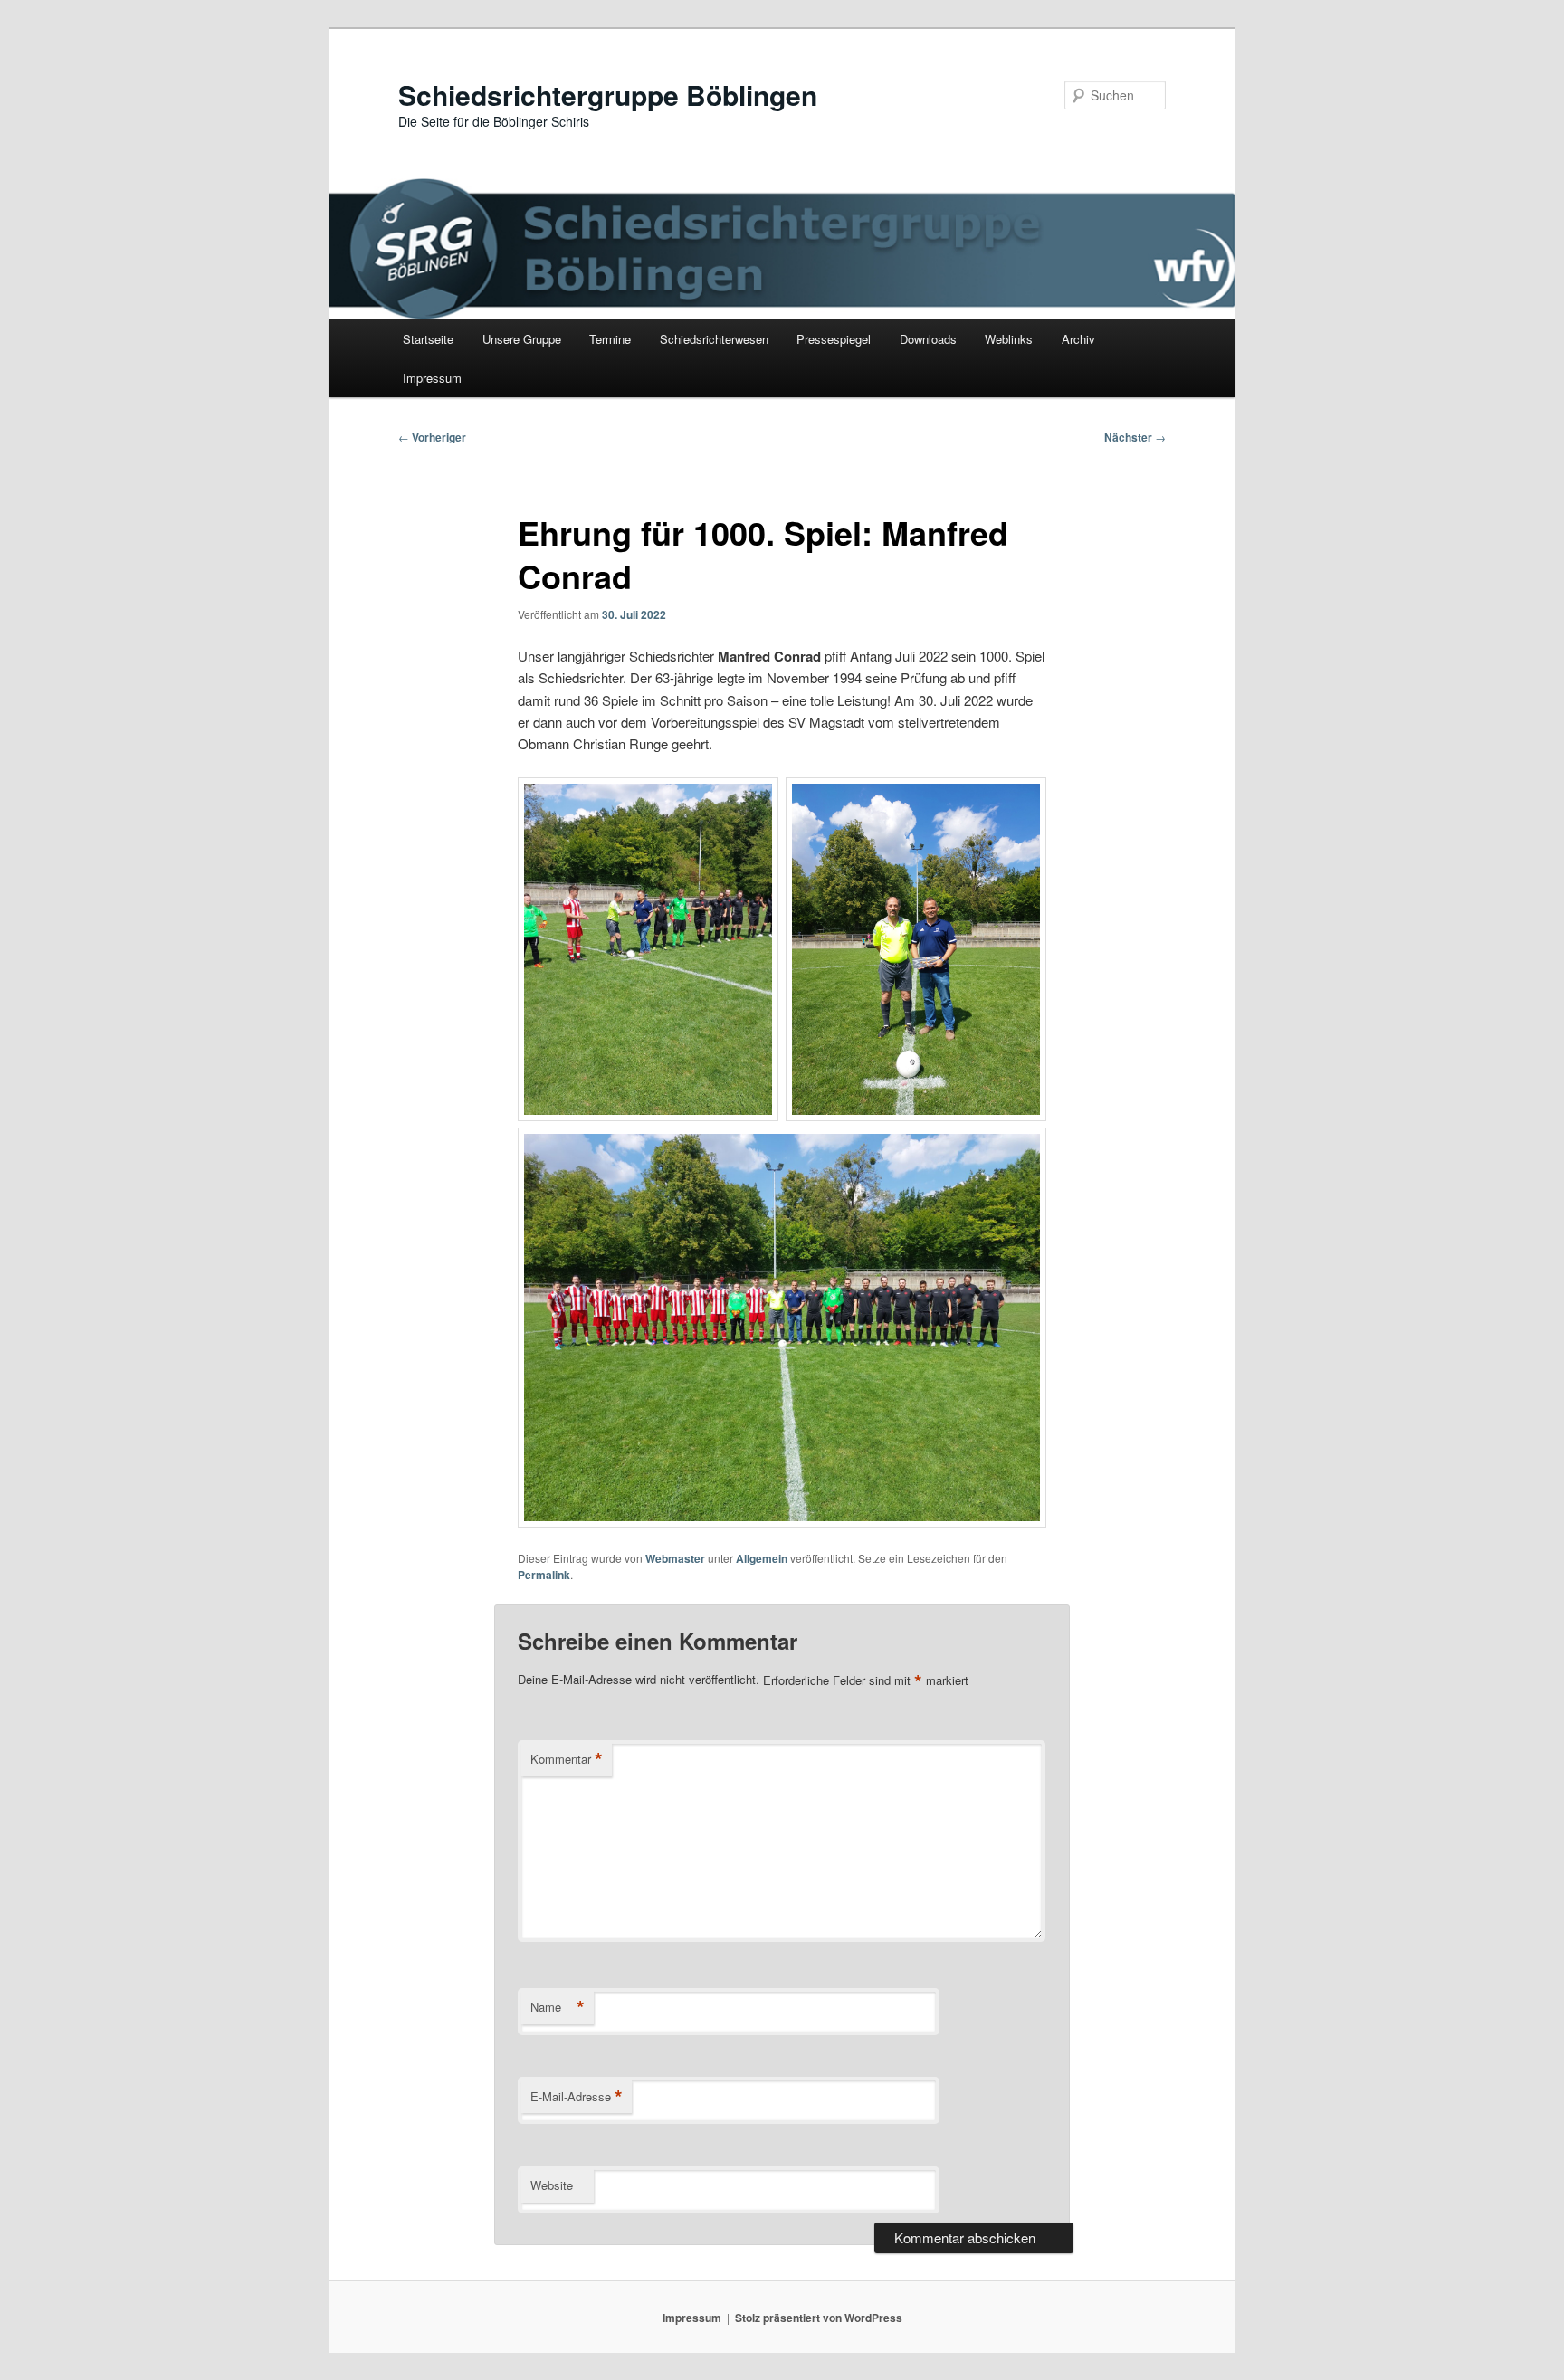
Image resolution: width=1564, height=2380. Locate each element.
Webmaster (675, 1558)
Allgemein (762, 1558)
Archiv (1078, 339)
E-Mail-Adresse (577, 2097)
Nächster (1135, 437)
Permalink (544, 1575)
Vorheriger (432, 437)
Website (552, 2185)
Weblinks (1009, 339)
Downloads (928, 339)
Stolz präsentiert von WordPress (819, 2318)
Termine (610, 339)
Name (558, 2007)
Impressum (432, 378)
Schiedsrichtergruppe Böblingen (608, 95)
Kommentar (567, 1759)
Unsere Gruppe (522, 339)
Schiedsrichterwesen (714, 339)
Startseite (428, 339)
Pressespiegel (834, 339)
